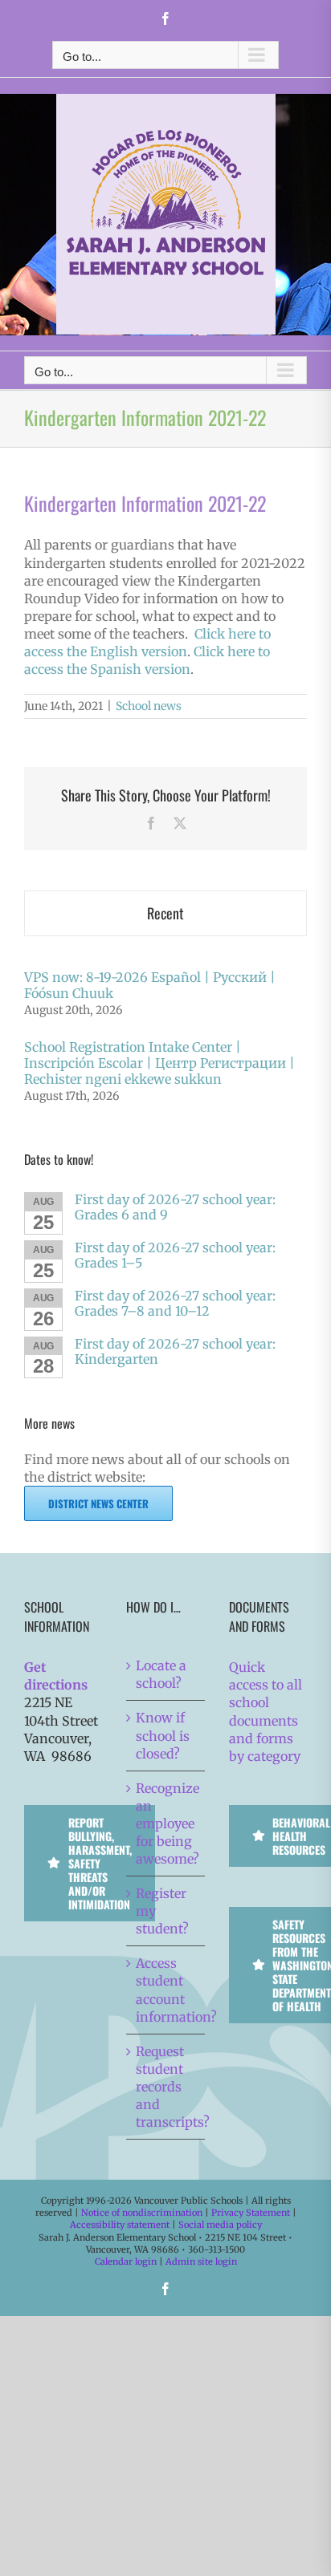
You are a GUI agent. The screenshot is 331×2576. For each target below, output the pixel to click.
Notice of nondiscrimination (142, 2213)
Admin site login (201, 2262)
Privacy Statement (251, 2213)
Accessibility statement (120, 2225)
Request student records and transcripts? (166, 2087)
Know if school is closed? (163, 1735)
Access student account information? (166, 1990)
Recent (165, 913)
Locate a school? (161, 1674)
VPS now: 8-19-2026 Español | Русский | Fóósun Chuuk (150, 985)
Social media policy (220, 2225)
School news (149, 706)
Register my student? (162, 1911)
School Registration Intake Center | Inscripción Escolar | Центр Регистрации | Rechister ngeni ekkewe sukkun (159, 1063)
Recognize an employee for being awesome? (166, 1823)
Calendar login (126, 2262)
